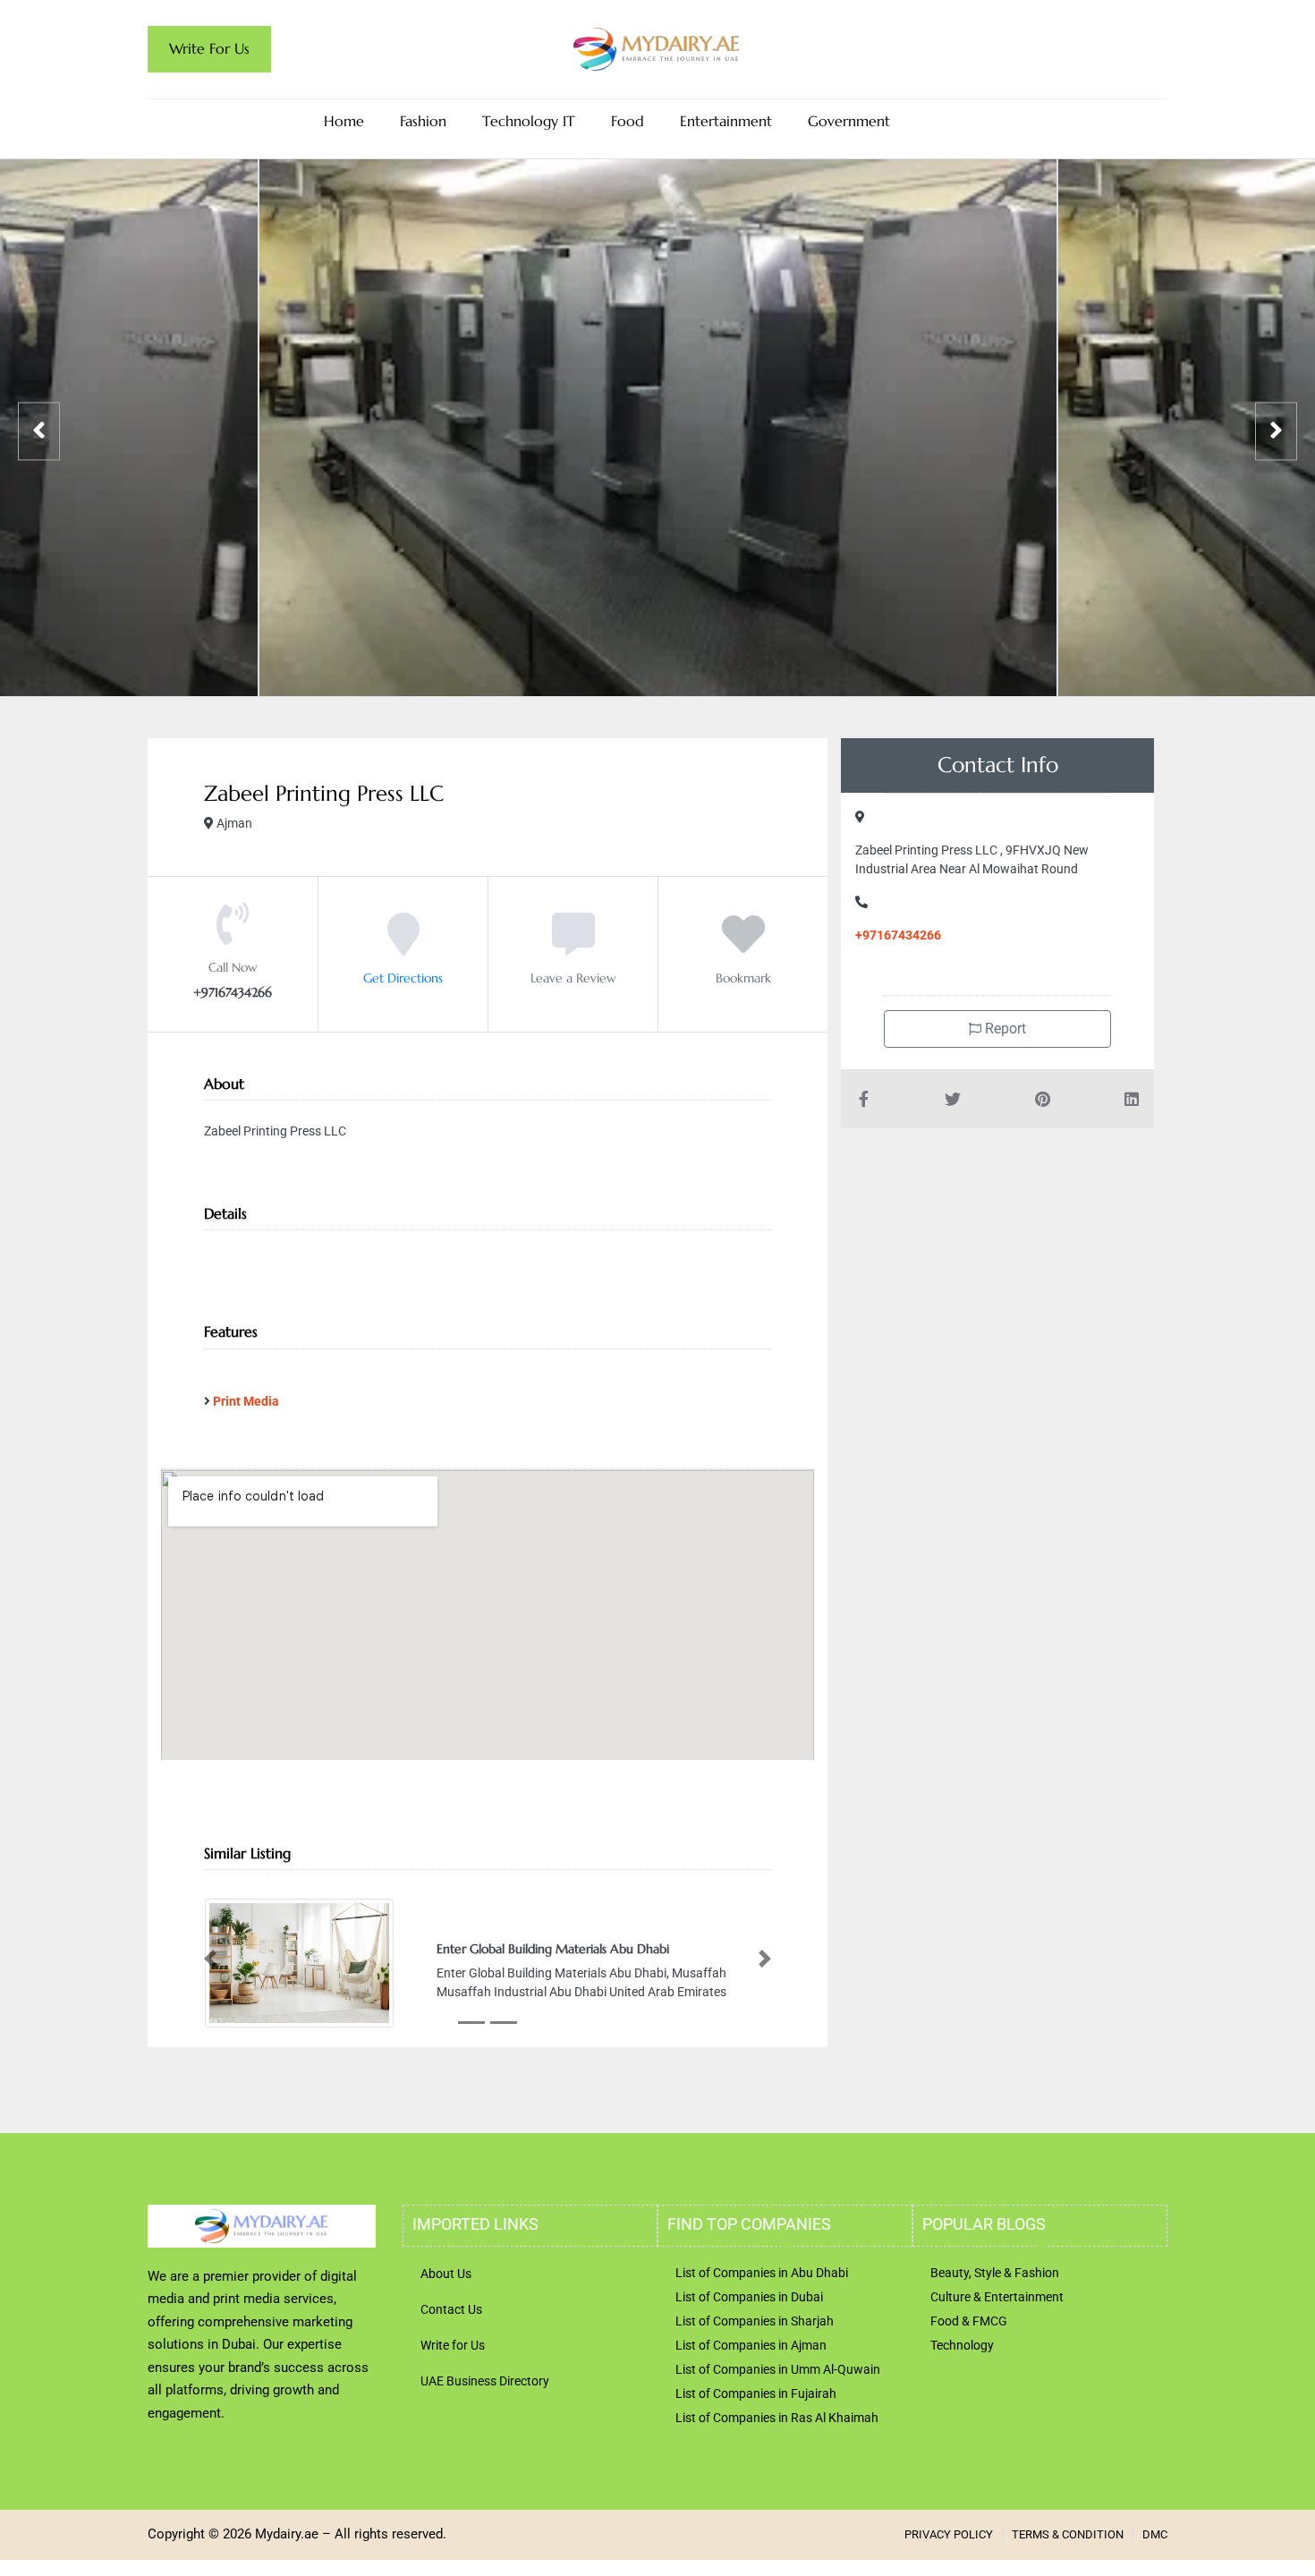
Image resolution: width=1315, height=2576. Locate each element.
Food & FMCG (969, 2321)
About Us (446, 2274)
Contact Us (451, 2309)
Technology (962, 2345)
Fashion (423, 121)
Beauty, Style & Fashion (995, 2273)
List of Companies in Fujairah (756, 2393)
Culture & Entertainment (997, 2297)
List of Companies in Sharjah (755, 2321)
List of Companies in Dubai (749, 2297)
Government (849, 121)
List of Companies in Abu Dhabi (762, 2273)
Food (628, 121)
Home (344, 121)
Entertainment (726, 121)
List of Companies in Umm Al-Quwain (778, 2369)
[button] (210, 1959)
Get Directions (403, 978)
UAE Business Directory (485, 2381)
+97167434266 (898, 935)
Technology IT (529, 121)
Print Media (246, 1401)
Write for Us (453, 2345)
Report (1004, 1029)
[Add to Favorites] (743, 947)
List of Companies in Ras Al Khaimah (777, 2418)
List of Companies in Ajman (751, 2345)
